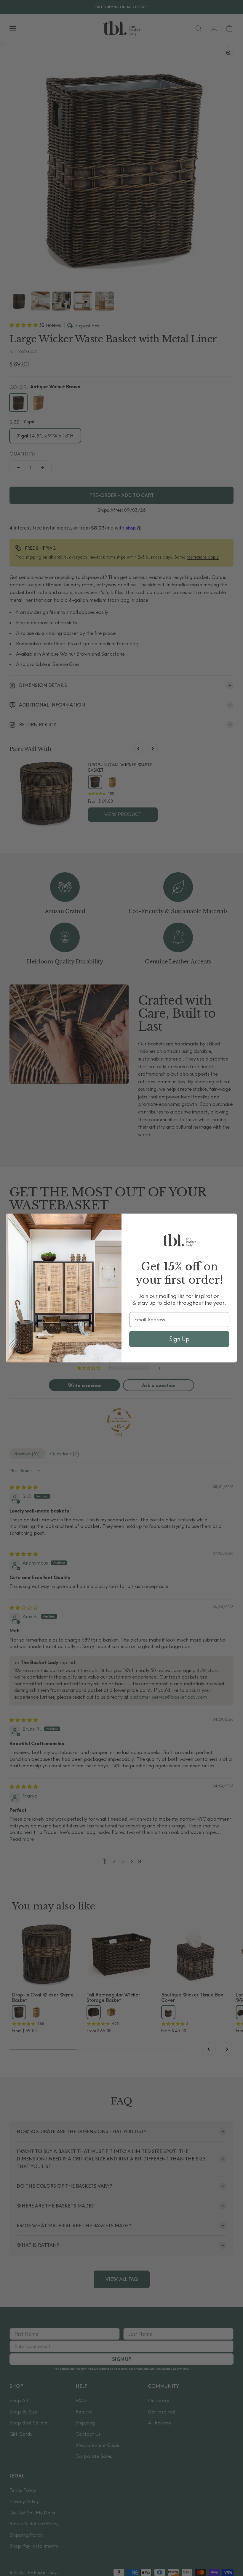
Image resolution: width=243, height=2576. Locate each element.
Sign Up (179, 1339)
